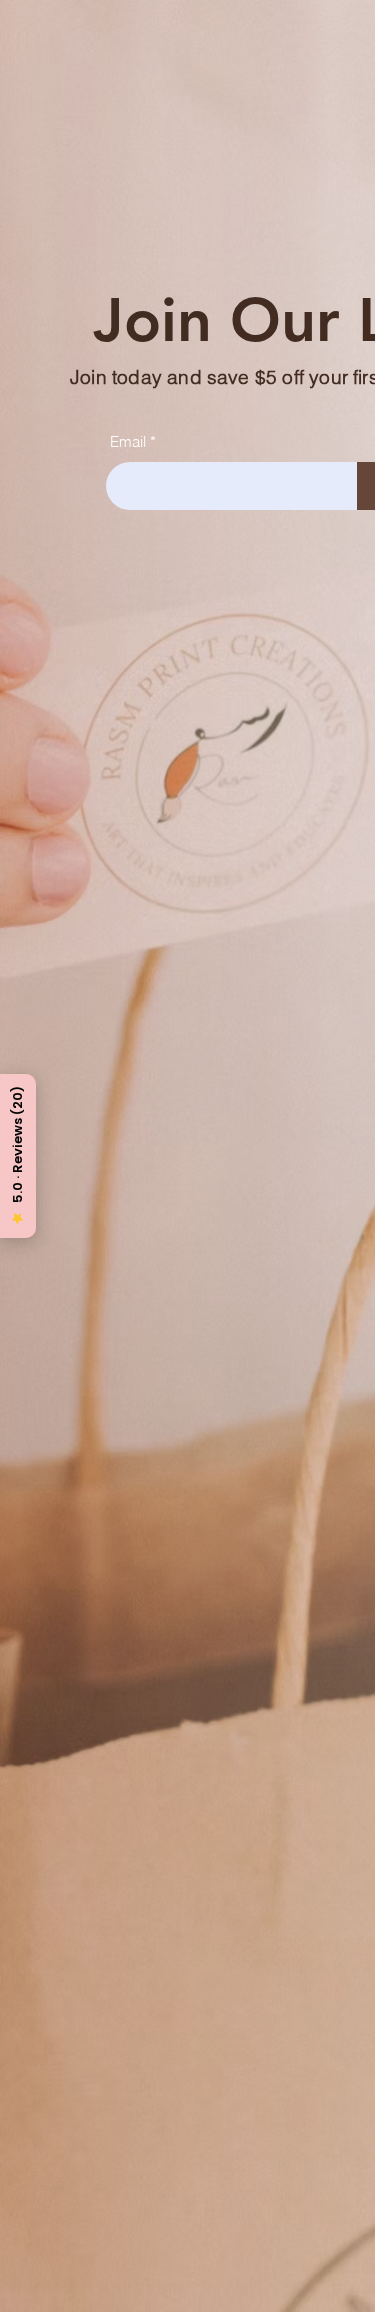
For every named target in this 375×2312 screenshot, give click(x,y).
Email (128, 441)
